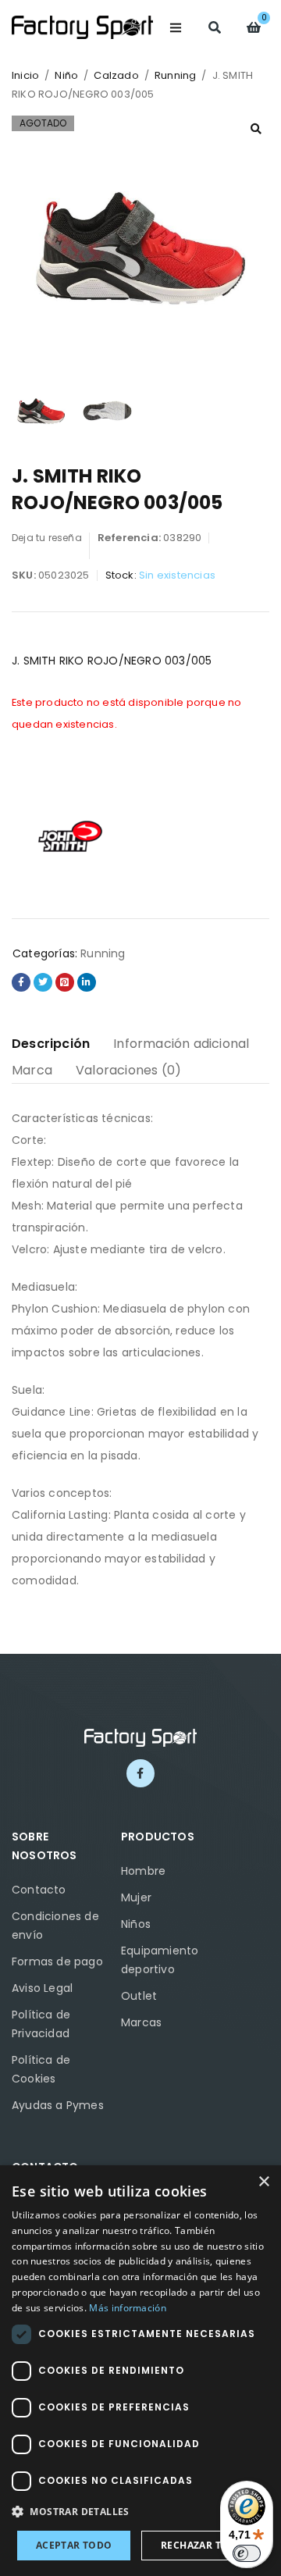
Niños (136, 1924)
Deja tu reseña (47, 538)
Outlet (139, 1996)
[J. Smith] (70, 836)
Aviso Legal (42, 1988)
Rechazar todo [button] (203, 2545)
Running (175, 75)
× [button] (263, 2182)
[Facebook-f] (140, 1773)
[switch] (247, 2553)
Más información (128, 2308)
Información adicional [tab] (181, 1044)
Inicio (25, 75)
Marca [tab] (32, 1070)
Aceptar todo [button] (74, 2545)
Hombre (143, 1871)
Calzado (116, 75)
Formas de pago (57, 1961)
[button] (256, 129)
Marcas (141, 2022)
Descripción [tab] (51, 1044)
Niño (66, 75)
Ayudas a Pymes (58, 2105)
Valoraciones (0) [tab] (128, 1070)
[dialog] (140, 2371)
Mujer (136, 1897)
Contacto (39, 1890)
